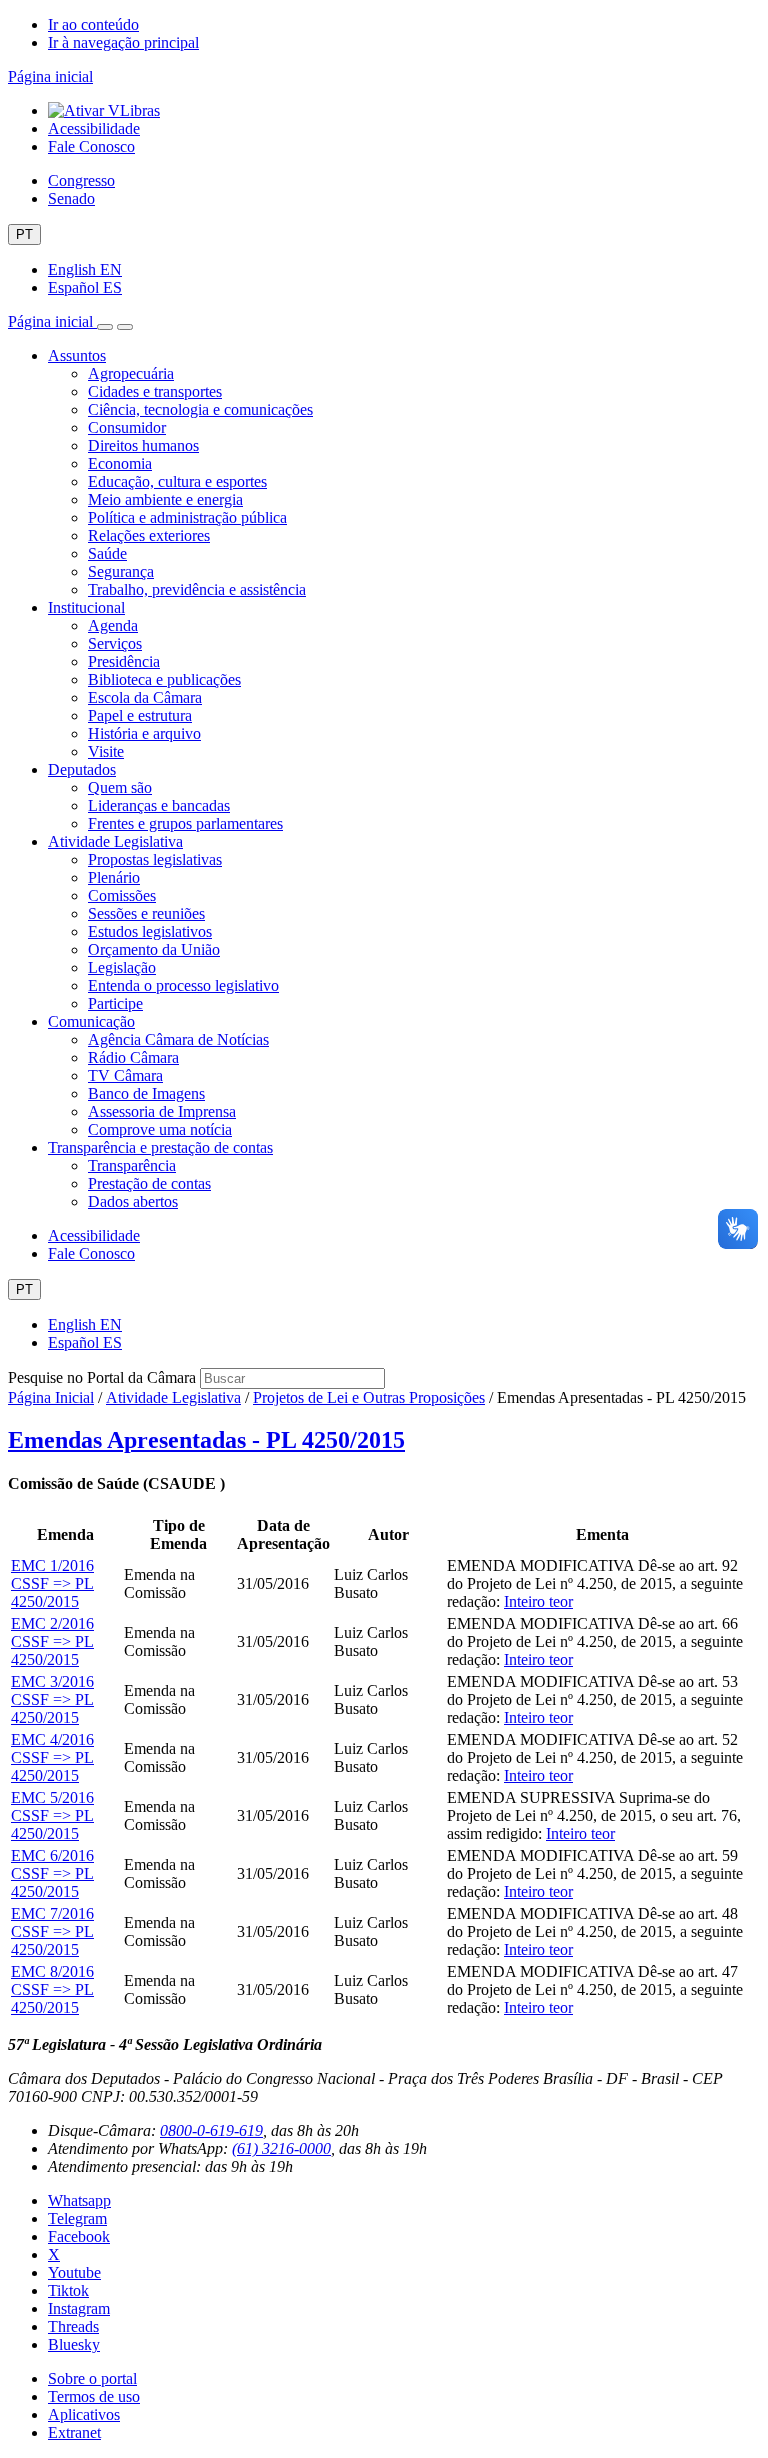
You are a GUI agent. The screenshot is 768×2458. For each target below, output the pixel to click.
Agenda (113, 625)
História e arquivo (144, 733)
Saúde (107, 553)
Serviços (115, 643)
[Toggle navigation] (105, 327)
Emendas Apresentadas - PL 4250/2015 (206, 1440)
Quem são (120, 787)
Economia (120, 463)
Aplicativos (84, 2414)
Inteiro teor (538, 1601)
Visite (106, 751)
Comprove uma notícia (160, 1129)
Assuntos (77, 355)
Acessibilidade (94, 128)
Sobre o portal (92, 2378)
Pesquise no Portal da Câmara (102, 1377)
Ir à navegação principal (123, 42)
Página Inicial (51, 1397)
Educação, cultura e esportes (177, 481)
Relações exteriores (149, 535)
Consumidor (127, 427)
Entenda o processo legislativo (183, 985)
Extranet (74, 2432)
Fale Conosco (91, 146)
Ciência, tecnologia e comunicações (200, 409)
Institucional (86, 607)
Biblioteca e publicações (164, 679)
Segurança (121, 571)
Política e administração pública (187, 517)
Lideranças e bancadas (159, 805)
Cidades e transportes (155, 391)
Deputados (82, 769)
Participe (115, 1003)
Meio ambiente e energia (165, 499)
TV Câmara (125, 1075)
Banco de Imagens (146, 1093)
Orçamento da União (154, 949)
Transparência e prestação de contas (160, 1147)
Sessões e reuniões (146, 913)
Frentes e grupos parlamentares (185, 823)
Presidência (124, 661)
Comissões (122, 895)
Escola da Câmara (145, 697)
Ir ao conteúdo (93, 24)
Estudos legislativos (150, 931)
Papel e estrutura (140, 715)
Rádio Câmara (133, 1057)
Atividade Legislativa (115, 841)
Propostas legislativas (155, 859)
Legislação (122, 967)
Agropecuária (131, 373)
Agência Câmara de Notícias (178, 1039)
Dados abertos (133, 1201)
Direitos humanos (143, 445)
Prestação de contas (149, 1183)
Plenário (114, 877)
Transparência (132, 1165)
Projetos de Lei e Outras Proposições (369, 1397)
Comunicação (91, 1021)
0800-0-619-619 (211, 2130)
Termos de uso (94, 2396)
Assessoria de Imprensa (162, 1111)
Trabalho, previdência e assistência (197, 589)
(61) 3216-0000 (281, 2148)
